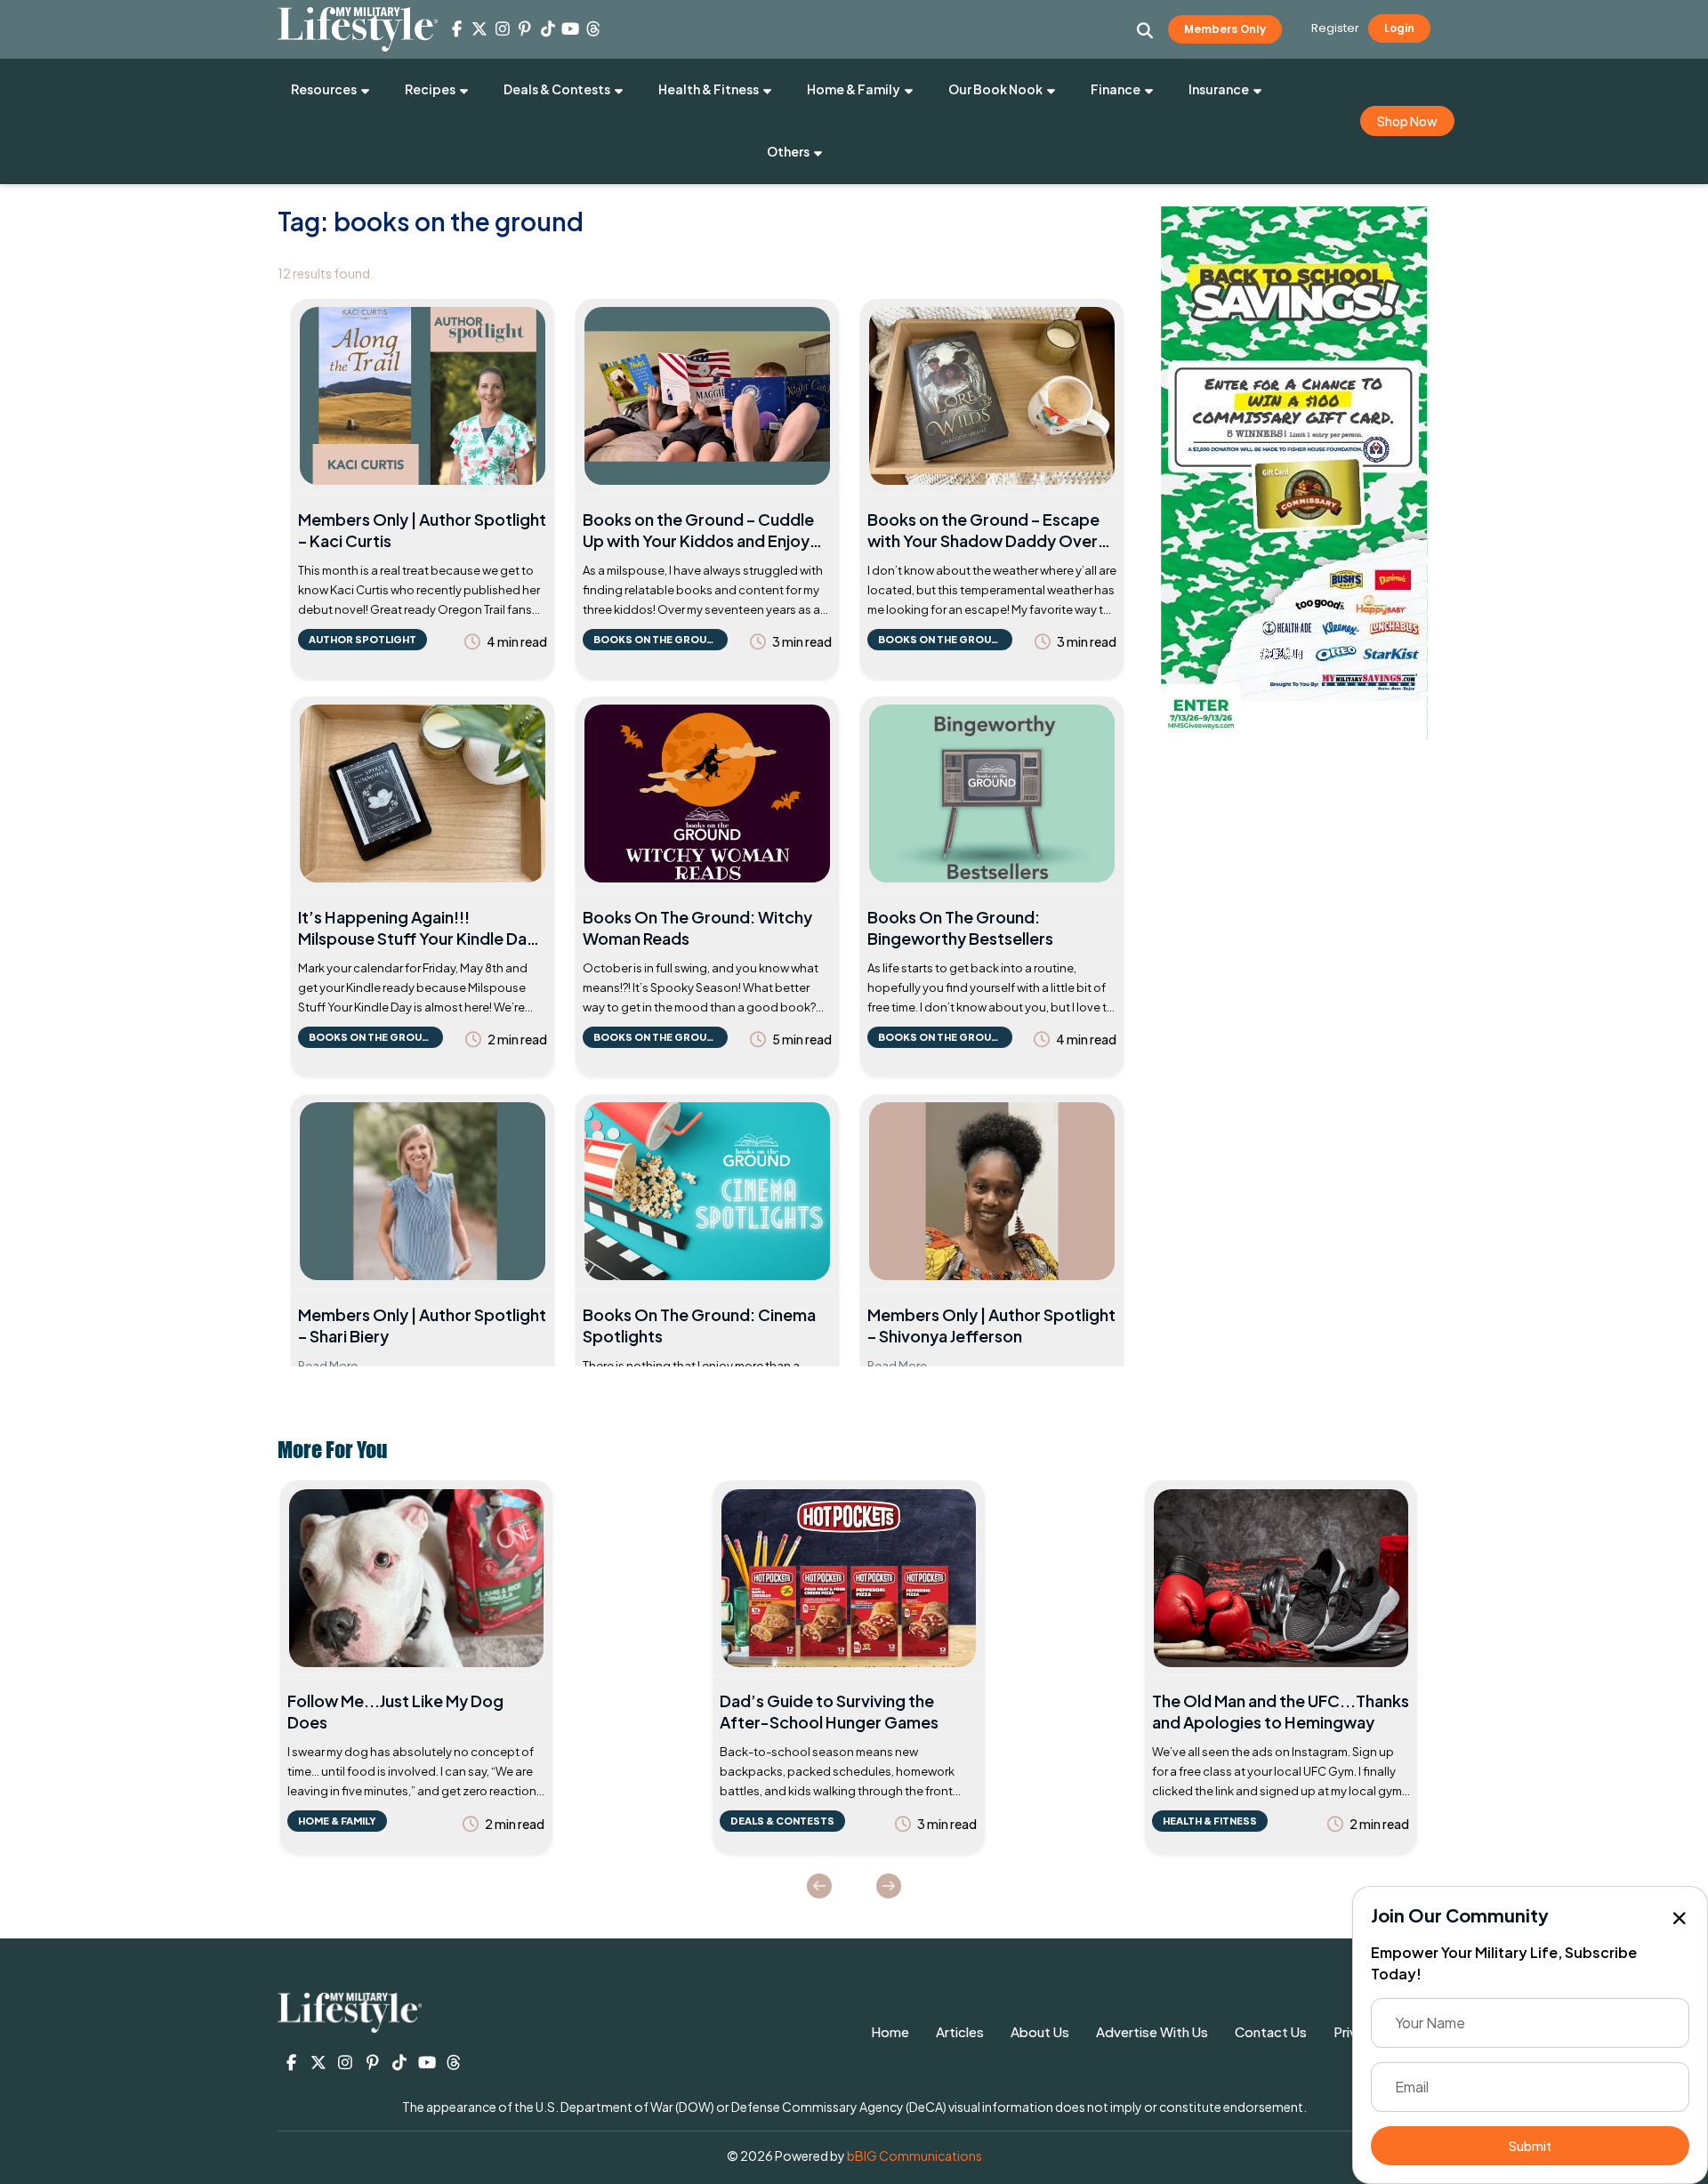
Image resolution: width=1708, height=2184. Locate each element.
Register (1335, 28)
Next (889, 1886)
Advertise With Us (1152, 2031)
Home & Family (854, 89)
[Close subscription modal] (1680, 1919)
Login (1399, 28)
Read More (328, 1366)
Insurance (1219, 89)
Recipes (430, 89)
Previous (819, 1886)
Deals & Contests (557, 89)
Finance (1116, 89)
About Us (1040, 2031)
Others (788, 151)
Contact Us (1271, 2031)
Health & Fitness (709, 89)
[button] (1145, 30)
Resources (324, 89)
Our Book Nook (995, 89)
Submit (1530, 2146)
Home (890, 2031)
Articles (960, 2031)
